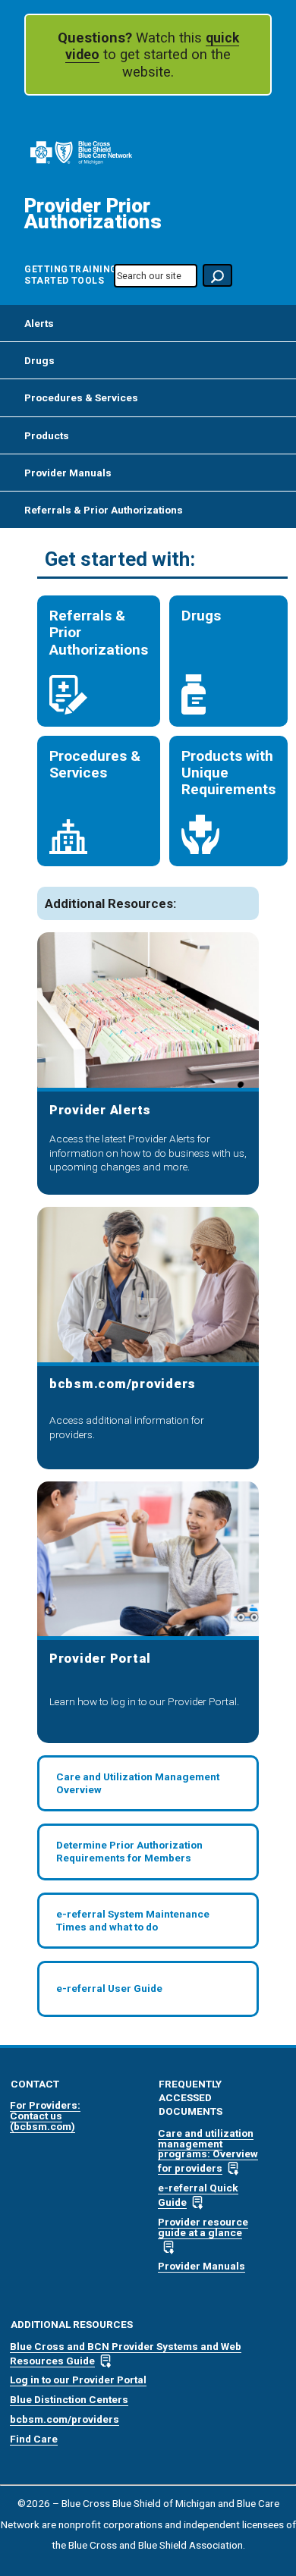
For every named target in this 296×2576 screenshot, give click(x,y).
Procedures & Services (81, 397)
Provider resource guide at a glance (203, 2227)
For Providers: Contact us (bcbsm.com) (45, 2115)
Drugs (39, 360)
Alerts (39, 323)
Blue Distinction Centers (69, 2399)
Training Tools (88, 275)
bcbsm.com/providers (65, 2419)
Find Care (34, 2439)
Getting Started (43, 275)
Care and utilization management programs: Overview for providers (208, 2150)
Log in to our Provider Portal (78, 2380)
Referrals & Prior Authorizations (104, 510)
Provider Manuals (68, 473)
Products (47, 435)
